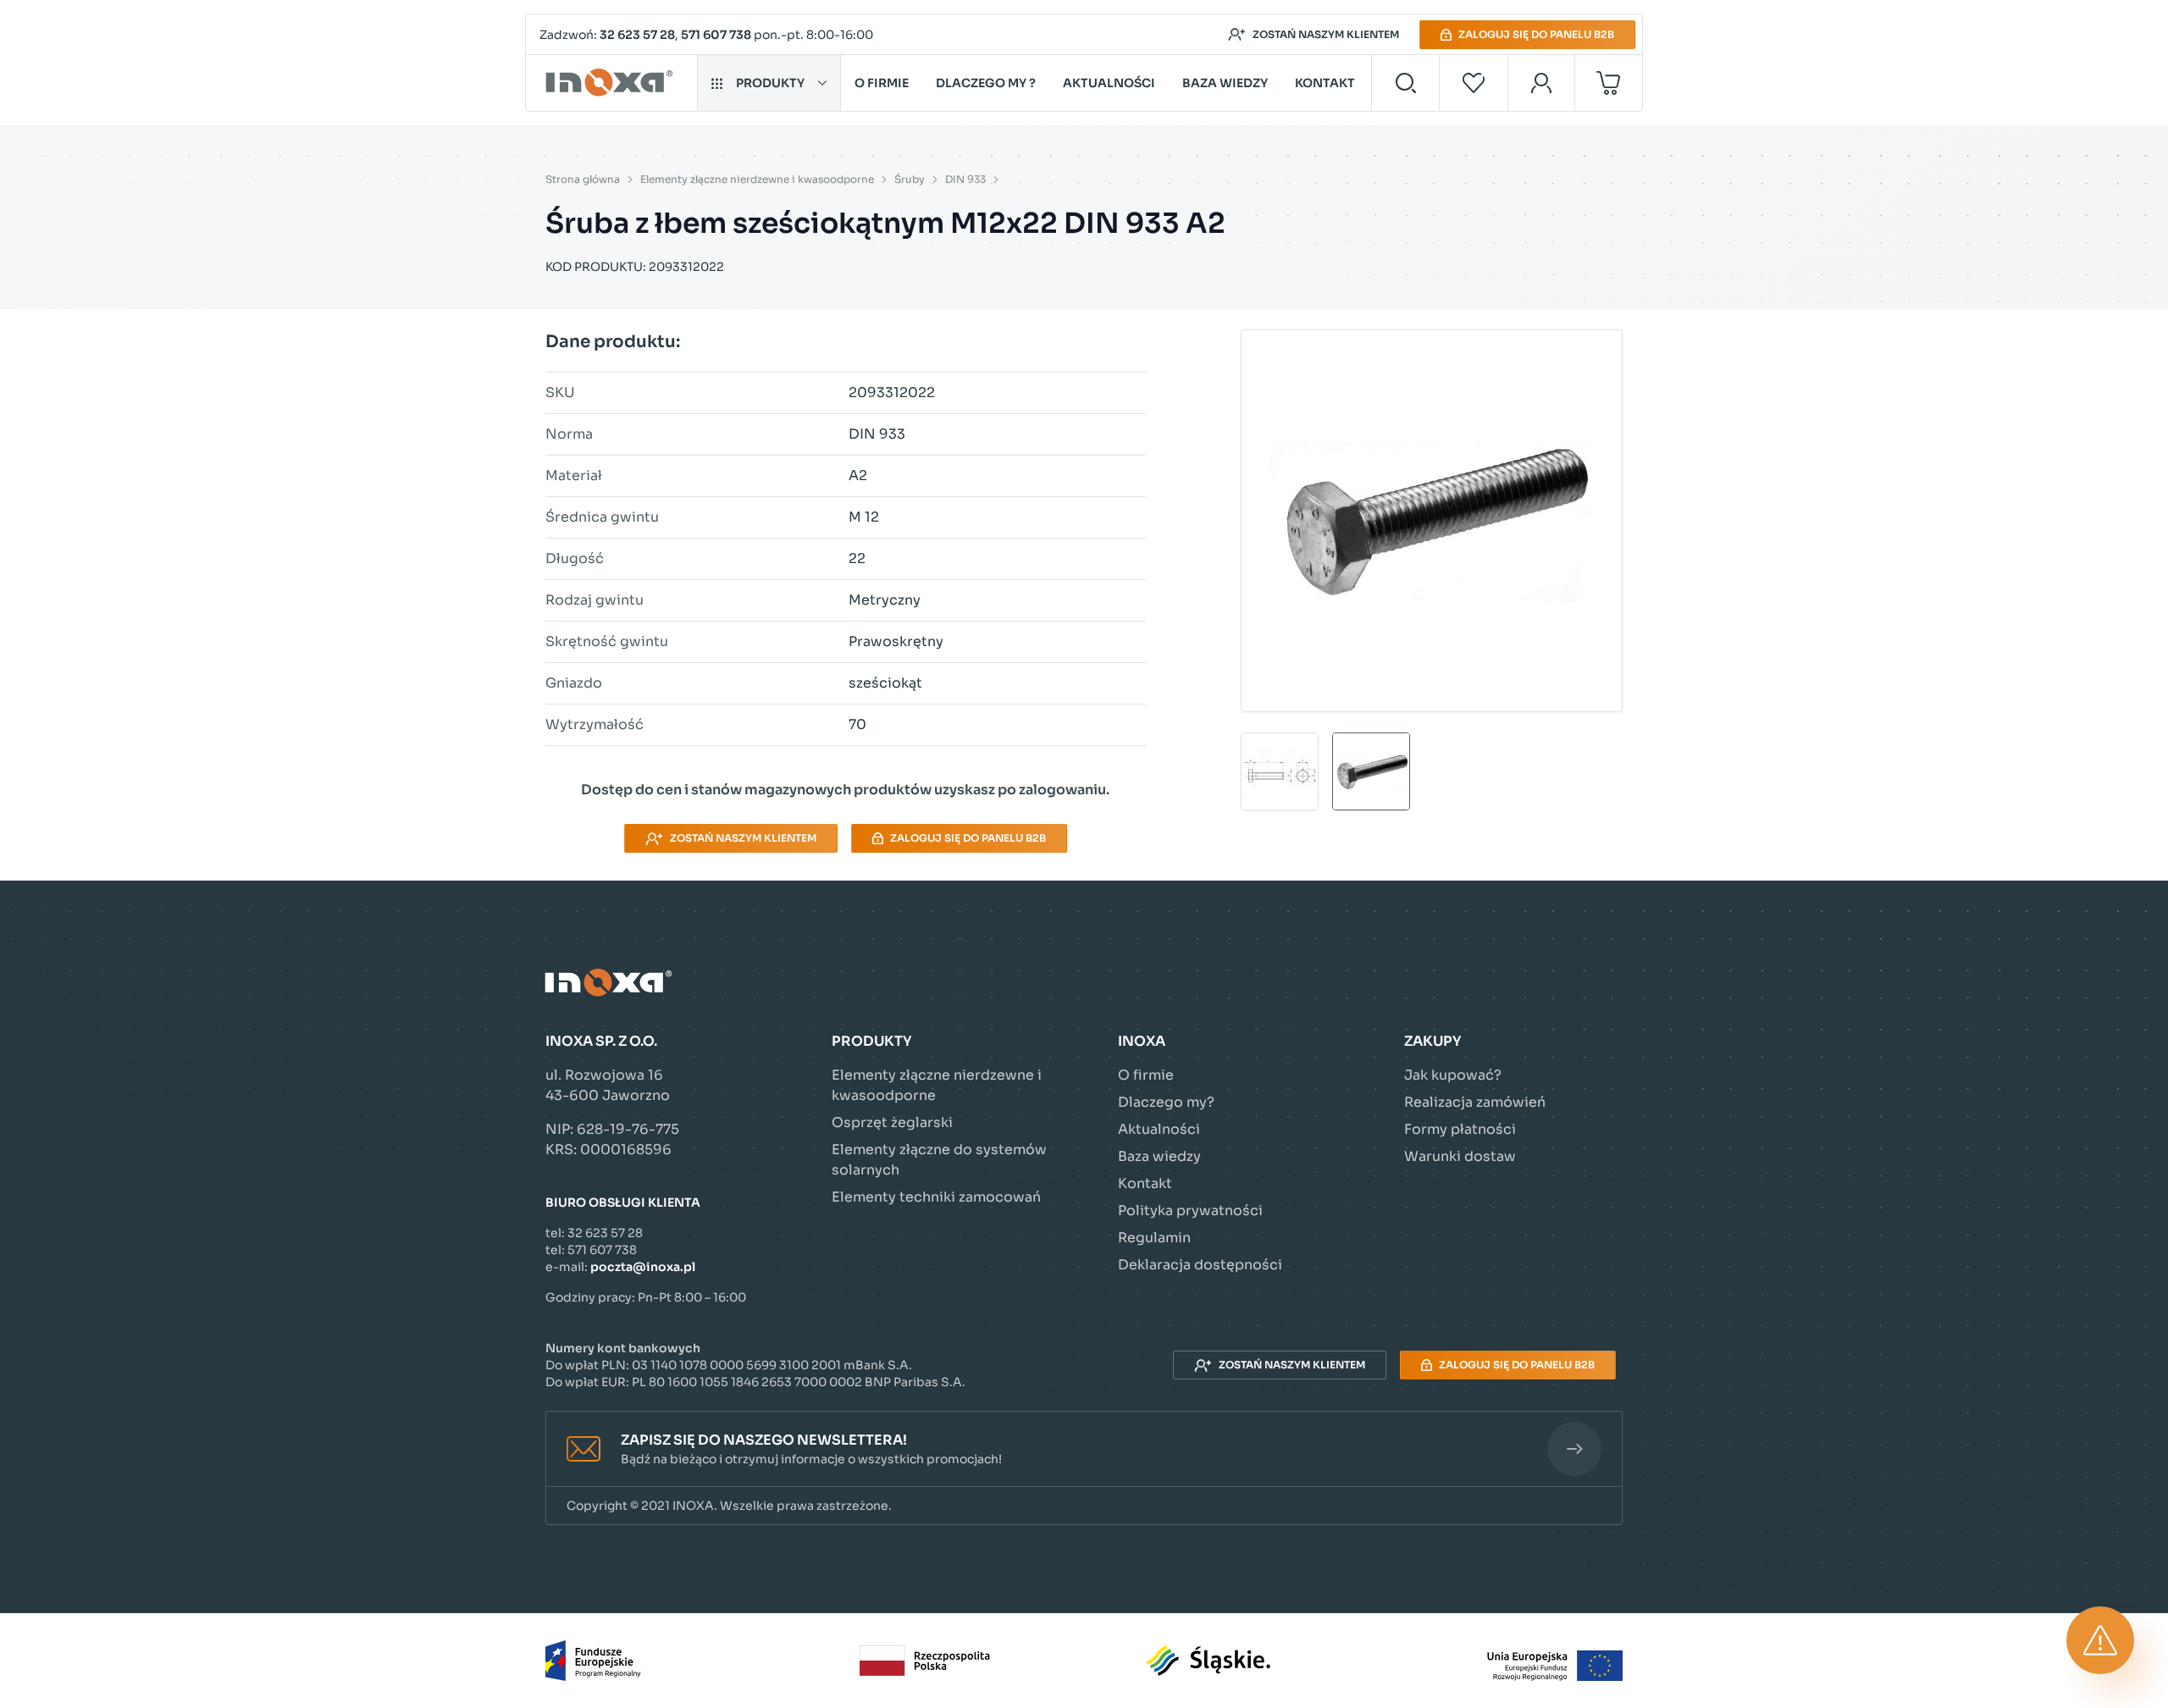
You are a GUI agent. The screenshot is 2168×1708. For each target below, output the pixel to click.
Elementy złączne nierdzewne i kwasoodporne (757, 179)
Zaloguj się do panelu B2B (1536, 34)
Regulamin (1154, 1238)
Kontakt (1325, 83)
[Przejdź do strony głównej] (612, 83)
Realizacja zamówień (1475, 1102)
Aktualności (1109, 83)
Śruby (910, 179)
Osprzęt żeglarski (892, 1122)
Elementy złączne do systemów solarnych (939, 1160)
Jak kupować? (1453, 1075)
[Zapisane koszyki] (1474, 83)
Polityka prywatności (1190, 1211)
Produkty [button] (770, 83)
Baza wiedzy (1225, 83)
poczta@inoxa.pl (643, 1267)
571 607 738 (716, 35)
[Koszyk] (1609, 83)
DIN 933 (965, 179)
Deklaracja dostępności (1200, 1265)
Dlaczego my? (1166, 1102)
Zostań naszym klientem (1326, 34)
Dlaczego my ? (986, 83)
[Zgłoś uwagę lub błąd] (2100, 1640)
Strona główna (583, 179)
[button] (1084, 1449)
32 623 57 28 (637, 35)
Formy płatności (1460, 1129)
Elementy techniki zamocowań (936, 1197)
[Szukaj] (1405, 83)
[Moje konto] (1542, 83)
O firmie (882, 83)
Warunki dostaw (1460, 1156)
